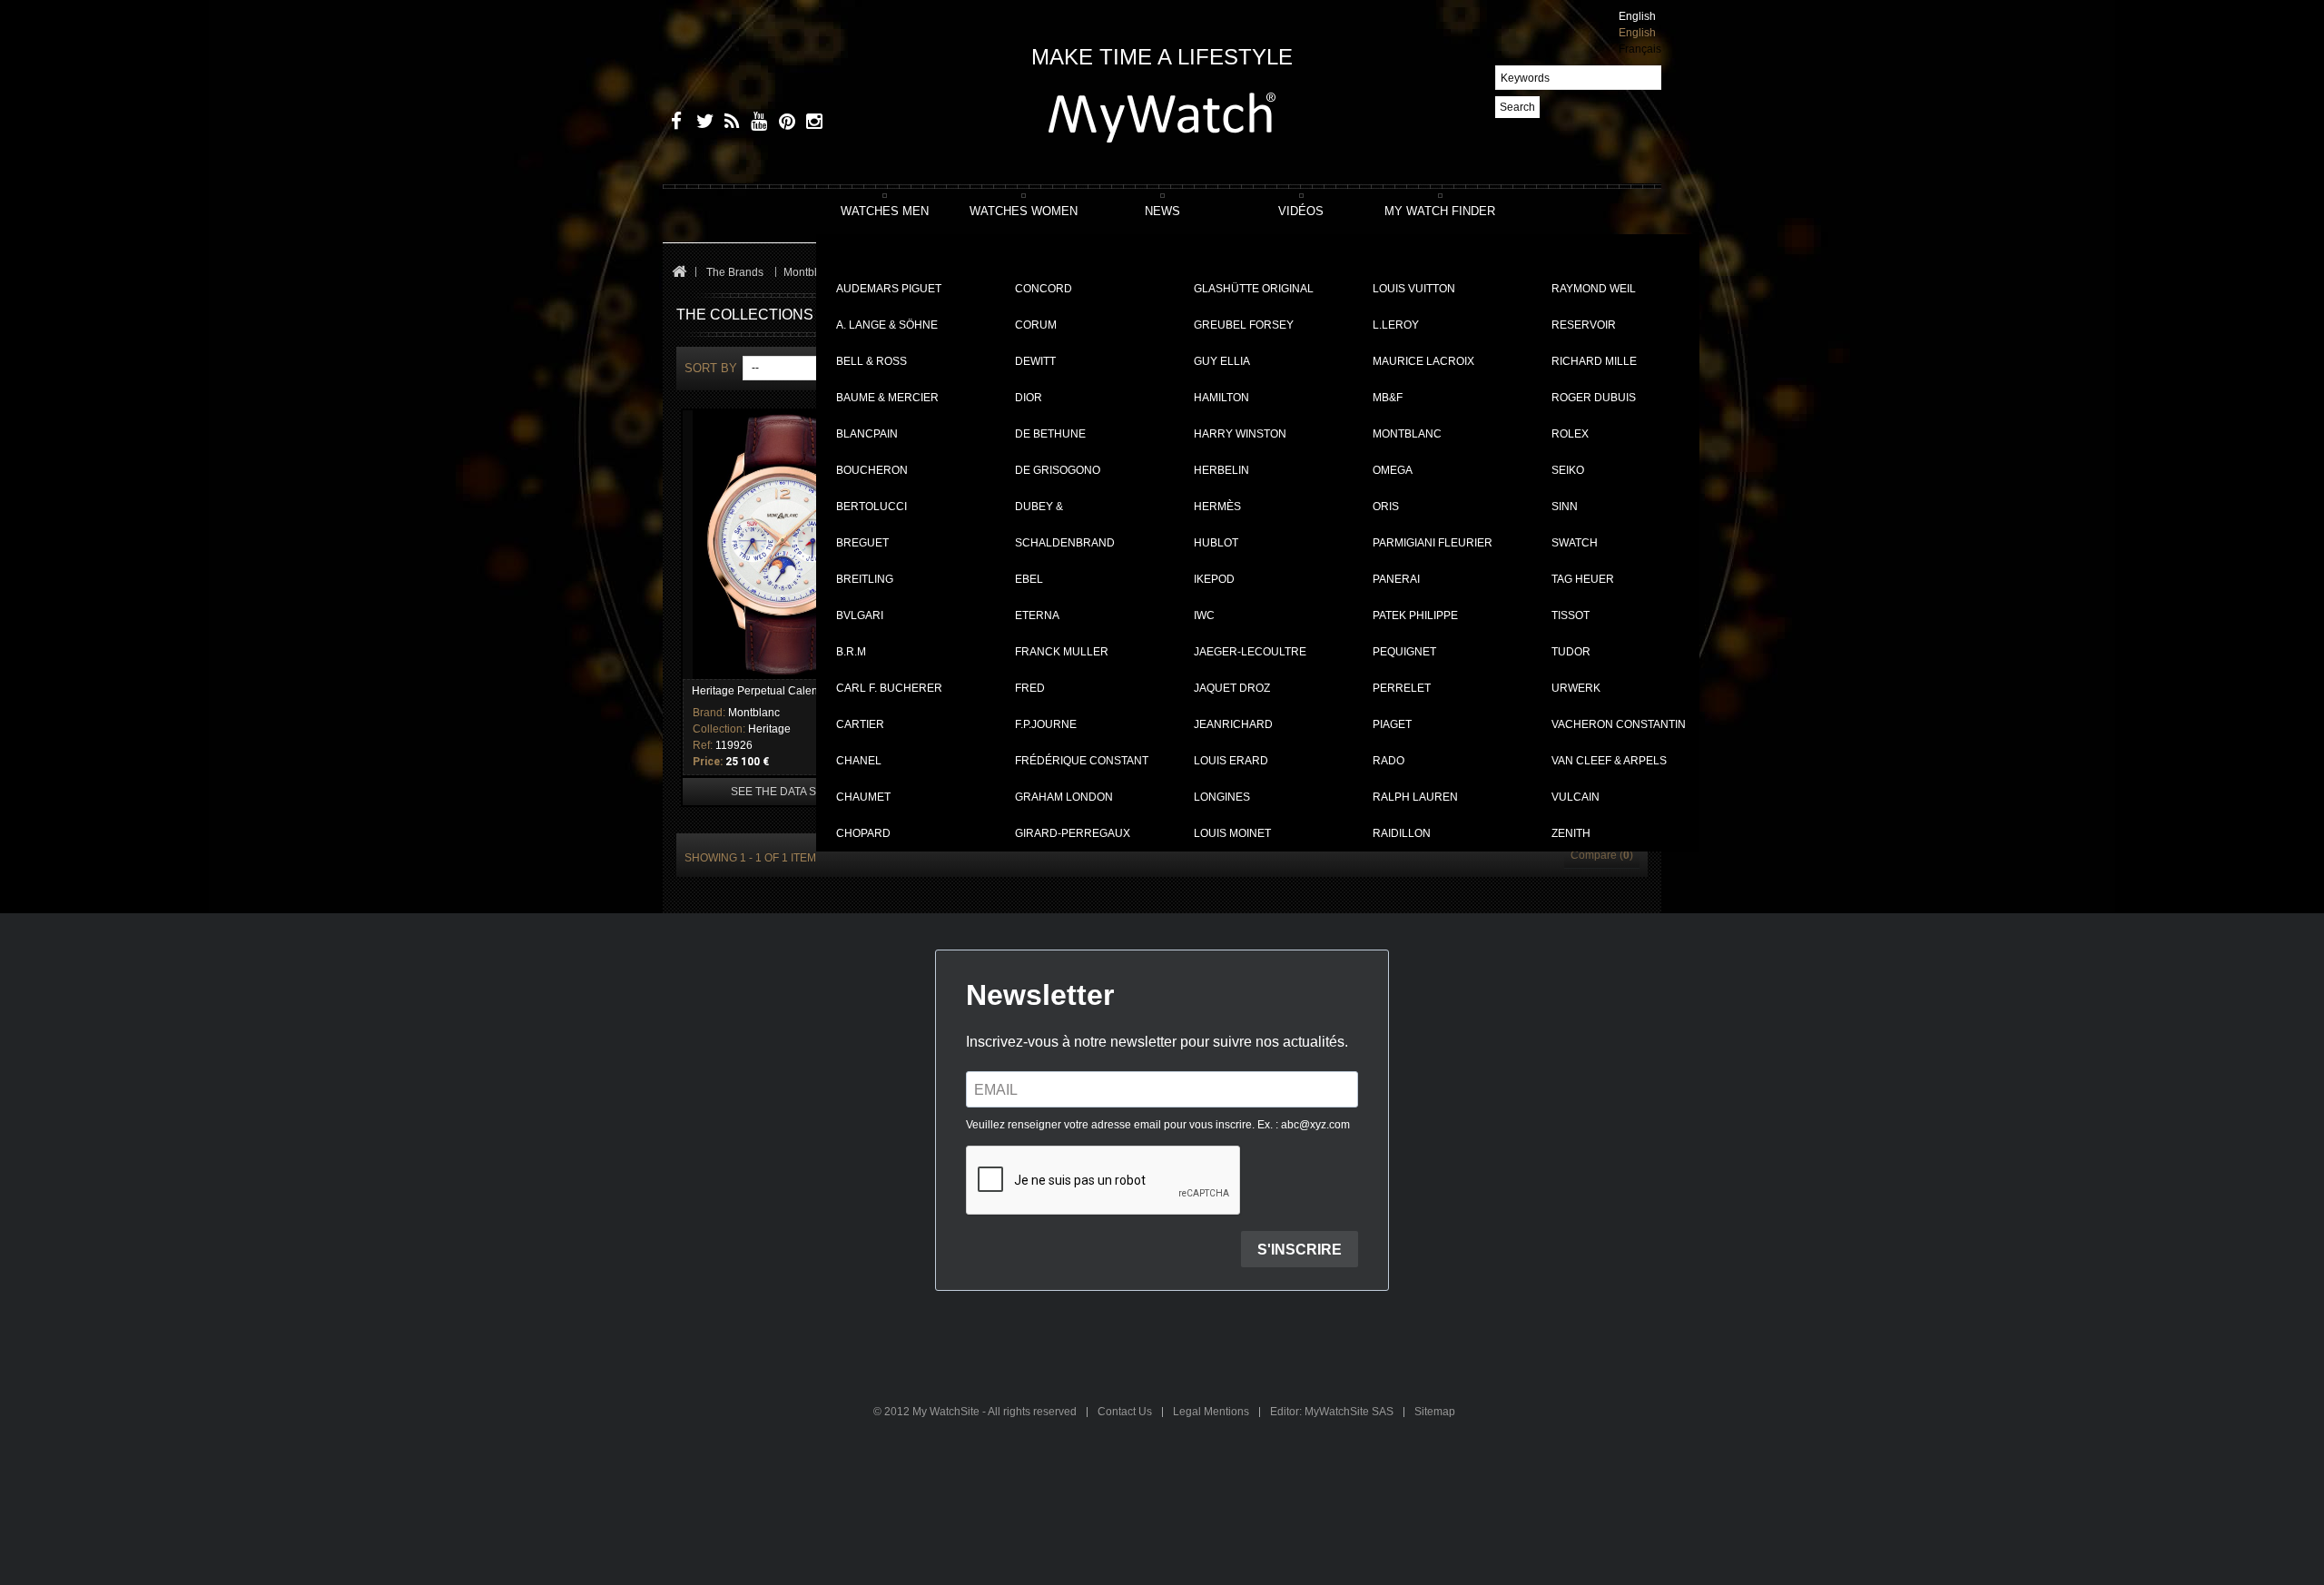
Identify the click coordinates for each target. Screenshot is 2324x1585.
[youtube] (756, 124)
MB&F (1388, 398)
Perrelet (1402, 688)
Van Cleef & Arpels (1609, 761)
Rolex (1570, 434)
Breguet (862, 543)
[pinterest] (783, 124)
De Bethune (1050, 434)
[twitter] (701, 124)
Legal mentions (1212, 1412)
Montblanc (1407, 434)
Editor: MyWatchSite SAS (1333, 1412)
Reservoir (1584, 325)
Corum (1036, 325)
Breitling (865, 579)
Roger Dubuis (1594, 398)
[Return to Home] (679, 273)
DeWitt (1035, 361)
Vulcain (1576, 797)
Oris (1386, 507)
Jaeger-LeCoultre (1250, 652)
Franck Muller (1062, 652)
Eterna (1037, 615)
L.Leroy (1396, 325)
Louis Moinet (1232, 833)
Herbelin (1221, 470)
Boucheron (872, 470)
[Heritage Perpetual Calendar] (788, 545)
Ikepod (1214, 579)
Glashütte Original (1254, 289)
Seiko (1568, 470)
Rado (1388, 761)
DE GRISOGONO (1058, 470)
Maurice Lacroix (1423, 361)
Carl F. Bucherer (889, 688)
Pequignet (1404, 652)
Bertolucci (871, 507)
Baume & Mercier (887, 398)
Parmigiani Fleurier (1433, 543)
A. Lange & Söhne (887, 325)
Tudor (1571, 652)
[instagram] (810, 124)
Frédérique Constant (1082, 761)
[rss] (729, 124)
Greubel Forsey (1244, 325)
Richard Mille (1594, 361)
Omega (1393, 470)
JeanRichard (1233, 724)
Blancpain (867, 434)
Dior (1029, 398)
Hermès (1217, 507)
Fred (1030, 688)
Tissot (1571, 615)
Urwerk (1576, 688)
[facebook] (674, 124)
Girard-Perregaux (1073, 833)
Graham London (1064, 797)
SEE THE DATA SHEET (788, 792)
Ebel (1029, 579)
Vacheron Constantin (1619, 724)
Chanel (859, 761)
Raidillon (1402, 833)
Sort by (711, 368)
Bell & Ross (871, 361)
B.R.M (851, 652)
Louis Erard (1231, 761)
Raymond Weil (1594, 289)
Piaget (1392, 724)
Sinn (1565, 507)
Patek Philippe (1415, 615)
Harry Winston (1240, 434)
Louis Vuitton (1414, 289)
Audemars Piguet (889, 289)
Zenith (1571, 833)
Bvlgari (860, 615)
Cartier (860, 724)
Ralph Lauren (1415, 797)
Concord (1044, 289)
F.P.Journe (1046, 724)
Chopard (863, 833)
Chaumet (863, 797)
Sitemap (1435, 1412)
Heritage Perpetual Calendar (763, 691)
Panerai (1396, 579)
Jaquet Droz (1232, 688)
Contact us (1126, 1412)
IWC (1204, 615)
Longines (1222, 797)
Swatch (1575, 543)
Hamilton (1221, 398)
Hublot (1216, 543)
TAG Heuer (1583, 579)
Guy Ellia (1222, 361)
